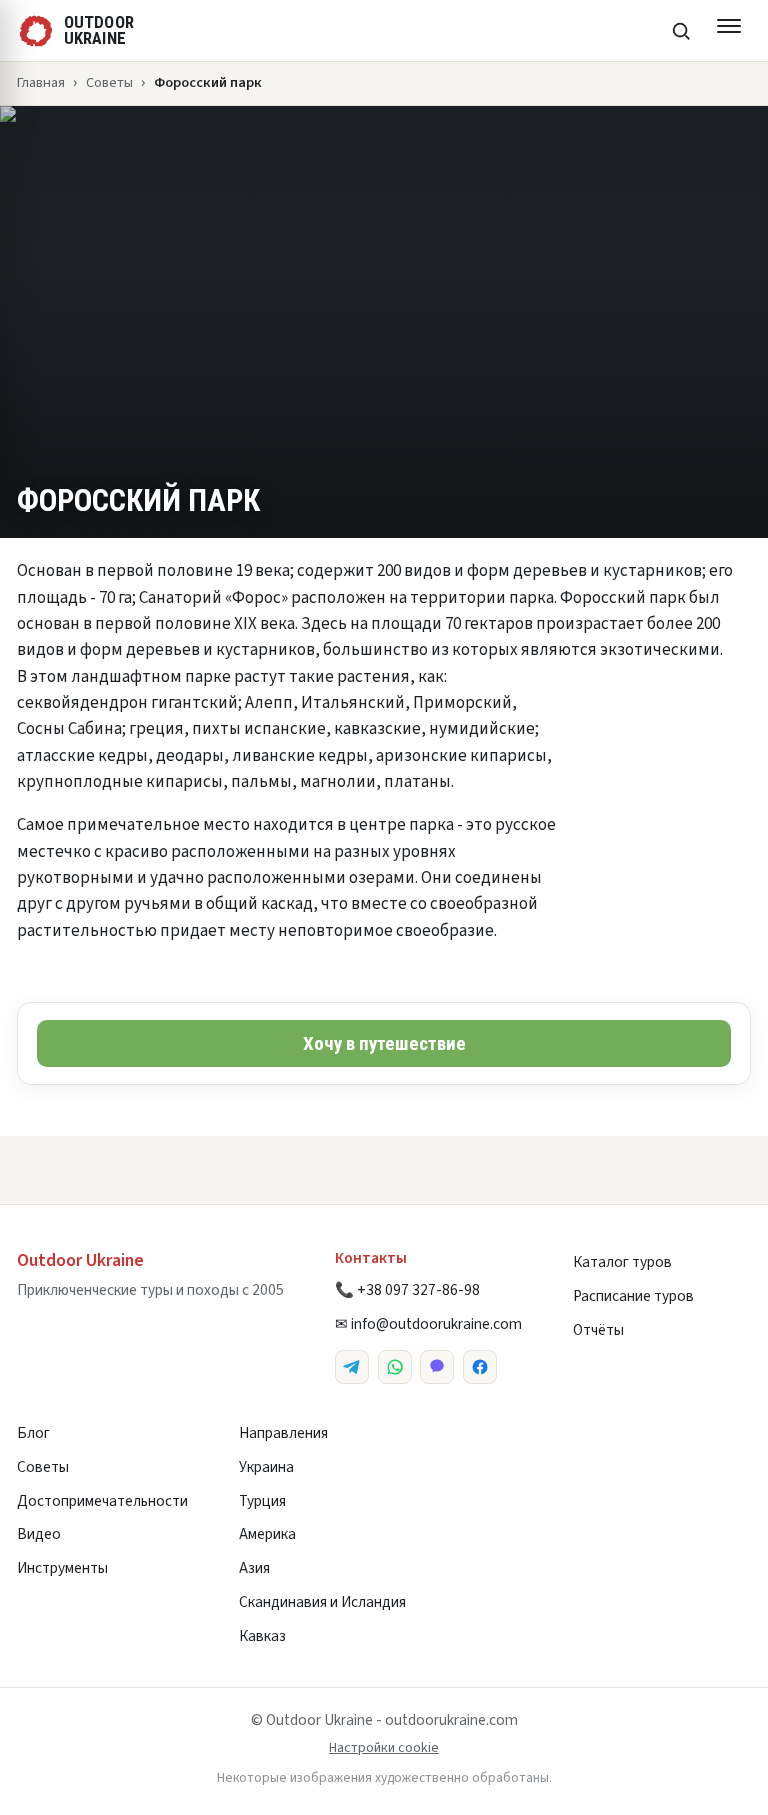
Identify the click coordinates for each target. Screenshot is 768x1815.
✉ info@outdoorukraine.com (428, 1324)
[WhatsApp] (395, 1367)
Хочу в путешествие (384, 1043)
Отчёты (598, 1330)
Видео (39, 1534)
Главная (41, 82)
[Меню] (729, 31)
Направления (283, 1433)
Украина (266, 1467)
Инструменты (62, 1568)
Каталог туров (622, 1262)
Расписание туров (633, 1296)
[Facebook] (480, 1367)
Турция (262, 1501)
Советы (109, 82)
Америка (267, 1534)
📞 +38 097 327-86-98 (407, 1290)
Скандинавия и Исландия (322, 1602)
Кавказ (262, 1636)
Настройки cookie (384, 1748)
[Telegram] (352, 1367)
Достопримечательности (102, 1501)
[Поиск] (681, 31)
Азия (254, 1568)
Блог (33, 1433)
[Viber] (437, 1367)
